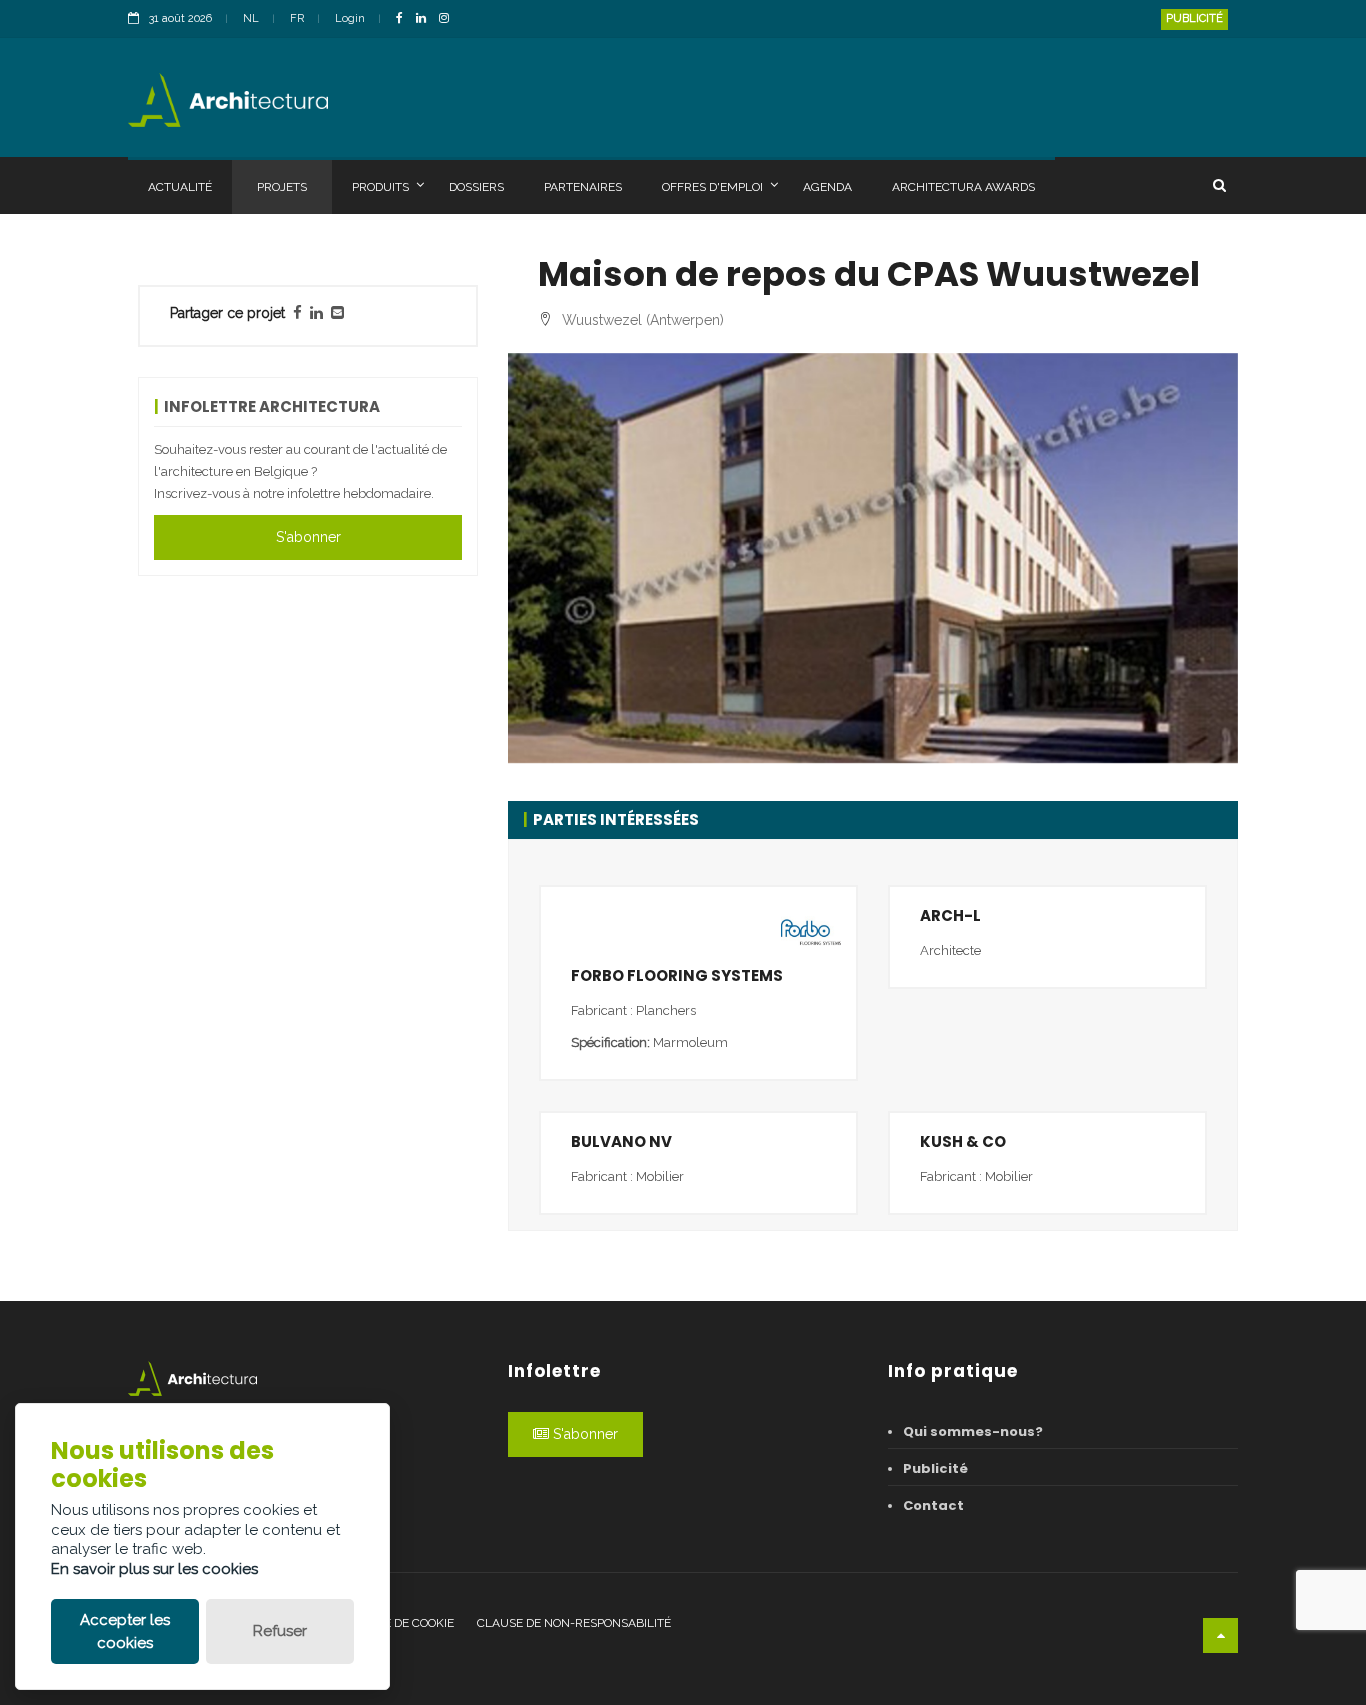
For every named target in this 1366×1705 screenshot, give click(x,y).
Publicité (1194, 18)
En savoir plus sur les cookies (154, 1569)
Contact (933, 1505)
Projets (282, 187)
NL (251, 18)
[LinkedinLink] (426, 19)
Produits (380, 187)
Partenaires (583, 187)
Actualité (180, 187)
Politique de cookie (393, 1623)
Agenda (827, 187)
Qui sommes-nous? (973, 1431)
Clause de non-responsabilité (574, 1623)
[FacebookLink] (404, 19)
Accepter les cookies (125, 1631)
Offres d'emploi (712, 187)
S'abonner (308, 537)
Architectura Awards (963, 187)
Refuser (280, 1631)
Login (350, 18)
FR (297, 18)
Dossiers (476, 187)
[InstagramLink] (449, 19)
